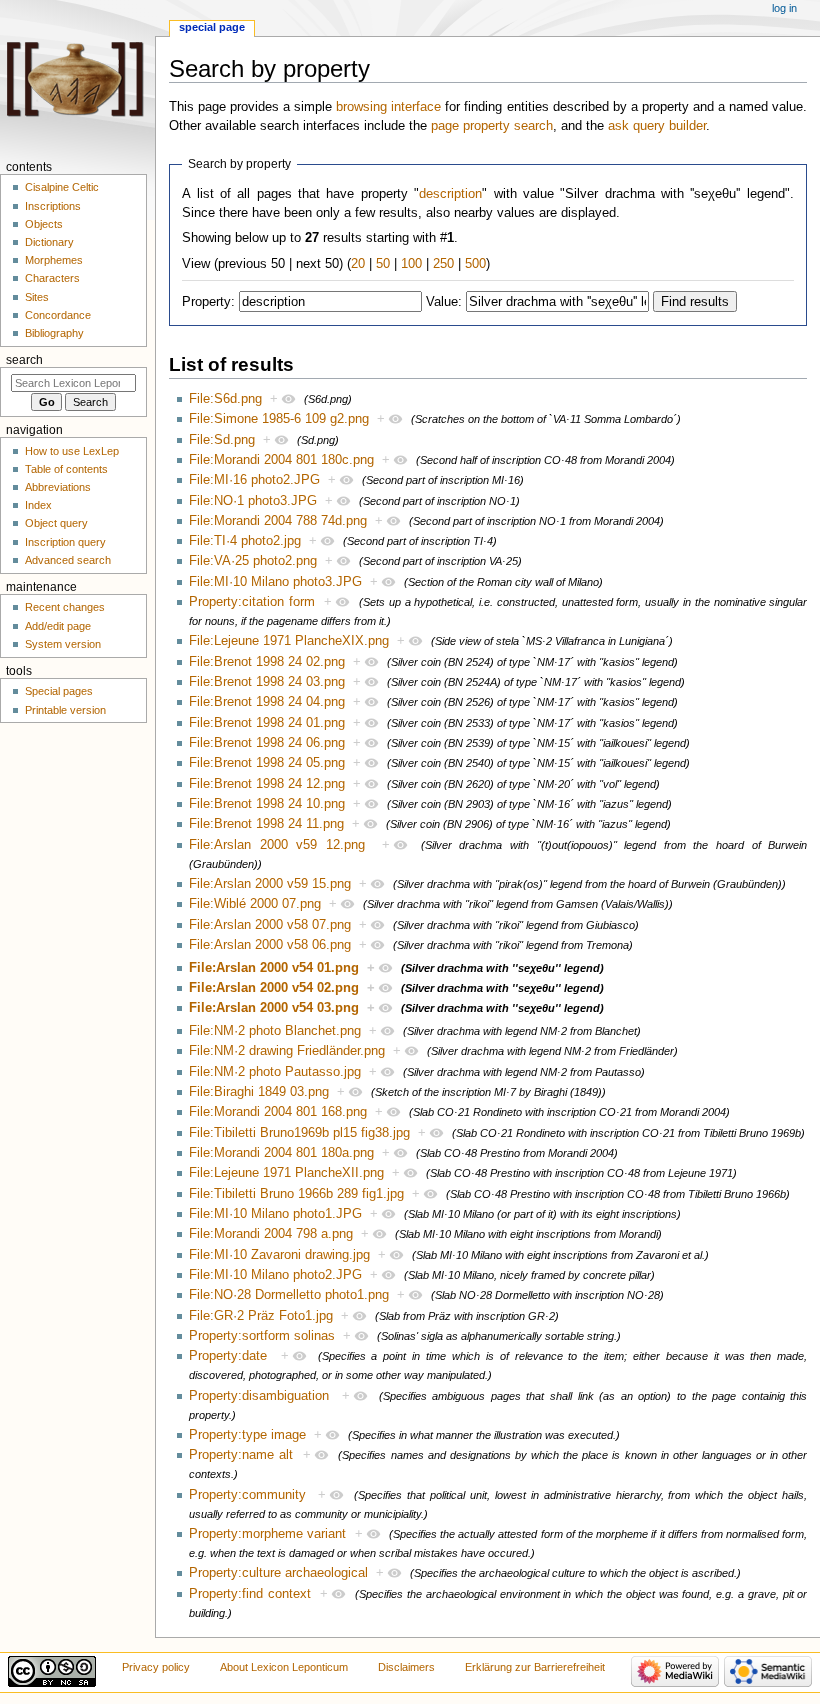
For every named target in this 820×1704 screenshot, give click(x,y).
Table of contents (66, 469)
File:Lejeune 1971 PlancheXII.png (286, 1173)
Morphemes (54, 260)
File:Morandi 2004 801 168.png (278, 1112)
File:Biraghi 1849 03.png (259, 1092)
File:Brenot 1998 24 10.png (267, 804)
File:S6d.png (225, 399)
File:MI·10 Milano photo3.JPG (275, 582)
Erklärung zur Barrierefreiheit (535, 1667)
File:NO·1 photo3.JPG (253, 501)
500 (475, 264)
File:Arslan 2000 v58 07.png (270, 925)
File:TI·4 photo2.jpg (245, 541)
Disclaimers (406, 1667)
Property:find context (250, 1594)
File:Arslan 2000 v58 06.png (270, 945)
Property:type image (247, 1435)
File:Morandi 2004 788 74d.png (278, 521)
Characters (52, 278)
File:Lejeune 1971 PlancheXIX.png (289, 641)
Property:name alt (241, 1455)
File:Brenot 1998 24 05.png (267, 763)
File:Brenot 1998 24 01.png (267, 723)
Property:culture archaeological (278, 1573)
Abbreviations (58, 487)
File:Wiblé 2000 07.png (255, 904)
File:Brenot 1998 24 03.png (267, 682)
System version (63, 644)
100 (411, 264)
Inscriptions (53, 206)
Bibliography (54, 333)
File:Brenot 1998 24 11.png (266, 824)
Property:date (228, 1356)
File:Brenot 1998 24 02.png (267, 662)
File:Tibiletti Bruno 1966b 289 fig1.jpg (296, 1194)
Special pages (59, 691)
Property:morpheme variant (267, 1534)
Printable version (65, 710)
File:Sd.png (222, 440)
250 (443, 264)
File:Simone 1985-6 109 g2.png (279, 419)
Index (38, 505)
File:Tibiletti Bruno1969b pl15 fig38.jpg (299, 1133)
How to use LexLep (72, 451)
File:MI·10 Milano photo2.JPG (275, 1275)
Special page (212, 27)
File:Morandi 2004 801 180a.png (281, 1153)
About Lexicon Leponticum (284, 1667)
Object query (56, 523)
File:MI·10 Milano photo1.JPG (275, 1214)
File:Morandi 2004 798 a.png (271, 1234)
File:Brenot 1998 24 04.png (267, 702)
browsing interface (388, 107)
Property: (208, 302)
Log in (784, 8)
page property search (492, 126)
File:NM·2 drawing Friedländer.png (287, 1051)
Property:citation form (252, 602)
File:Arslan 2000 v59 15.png (270, 884)
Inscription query (65, 542)
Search (24, 360)
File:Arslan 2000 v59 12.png (277, 845)
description (450, 194)
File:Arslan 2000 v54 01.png (274, 968)
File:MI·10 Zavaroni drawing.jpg (279, 1255)
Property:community (247, 1495)
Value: (444, 302)
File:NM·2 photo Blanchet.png (275, 1031)
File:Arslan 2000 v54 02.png (274, 988)
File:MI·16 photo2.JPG (254, 480)
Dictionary (49, 242)
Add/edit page (58, 626)
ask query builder (657, 126)
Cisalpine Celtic (62, 187)
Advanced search (68, 560)
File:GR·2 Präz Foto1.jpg (261, 1316)
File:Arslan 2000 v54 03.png (274, 1008)
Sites (37, 297)
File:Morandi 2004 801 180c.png (281, 460)
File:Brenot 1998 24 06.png (267, 743)
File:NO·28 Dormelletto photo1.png (289, 1295)
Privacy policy (156, 1667)
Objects (44, 224)
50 (383, 264)
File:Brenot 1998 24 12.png (267, 784)
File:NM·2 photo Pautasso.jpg (275, 1072)
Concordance (58, 315)
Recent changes (65, 607)
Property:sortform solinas (262, 1336)
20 (358, 264)
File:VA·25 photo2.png (253, 561)
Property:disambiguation (259, 1396)
